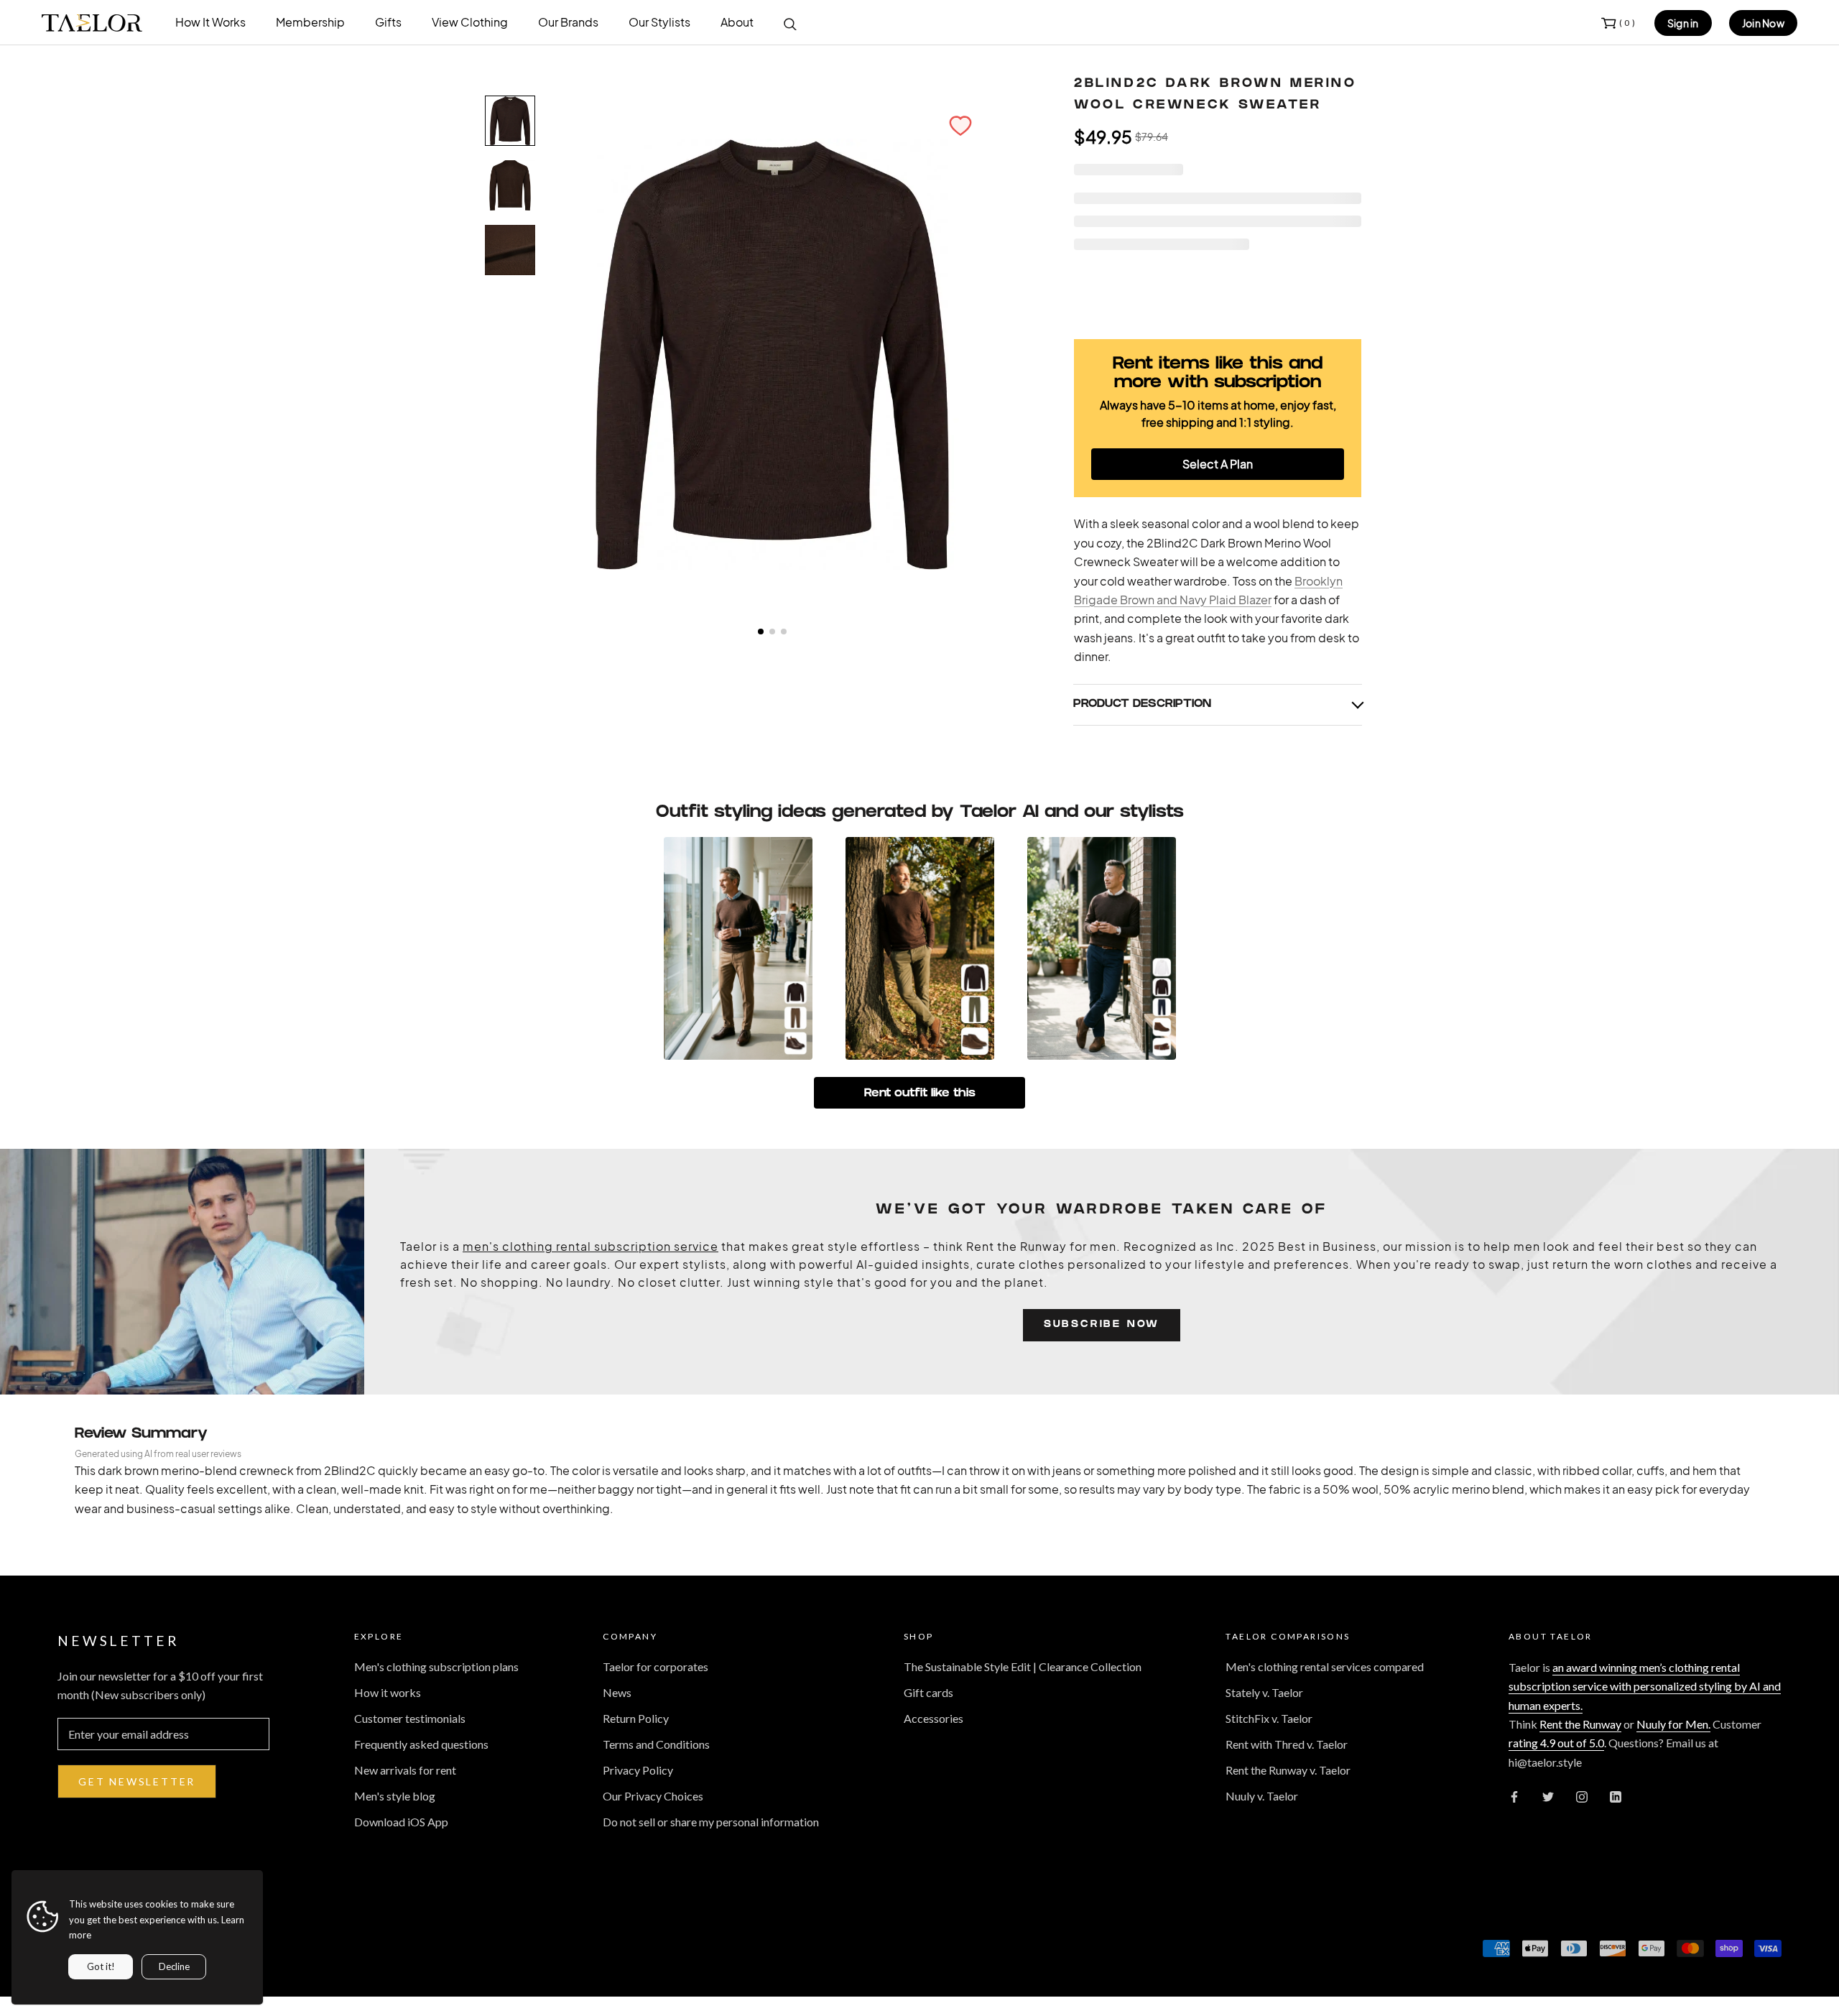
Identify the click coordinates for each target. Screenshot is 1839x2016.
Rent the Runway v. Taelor (1288, 1770)
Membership (310, 22)
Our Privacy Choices (653, 1796)
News (617, 1692)
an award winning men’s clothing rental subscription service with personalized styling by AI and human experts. (1645, 1686)
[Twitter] (1548, 1795)
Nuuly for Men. (1673, 1724)
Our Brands (568, 22)
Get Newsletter (137, 1781)
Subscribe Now (1102, 1325)
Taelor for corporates (656, 1666)
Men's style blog (395, 1796)
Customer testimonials (410, 1718)
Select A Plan (1218, 464)
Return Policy (636, 1718)
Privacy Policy (638, 1770)
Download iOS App (401, 1822)
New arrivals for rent (405, 1770)
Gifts (388, 22)
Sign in (1683, 23)
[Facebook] (1514, 1795)
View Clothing (470, 22)
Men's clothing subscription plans (436, 1666)
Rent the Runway (1580, 1724)
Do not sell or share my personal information (711, 1822)
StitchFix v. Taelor (1269, 1718)
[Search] (790, 23)
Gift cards (928, 1692)
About (737, 22)
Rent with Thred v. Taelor (1287, 1744)
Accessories (934, 1718)
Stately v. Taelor (1264, 1692)
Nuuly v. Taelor (1262, 1796)
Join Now (1763, 23)
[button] (960, 126)
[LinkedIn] (1616, 1795)
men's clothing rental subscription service (590, 1246)
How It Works (210, 22)
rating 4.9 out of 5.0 (1556, 1743)
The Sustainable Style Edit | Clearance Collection (1023, 1666)
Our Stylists (659, 22)
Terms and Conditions (656, 1744)
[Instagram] (1582, 1795)
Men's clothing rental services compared (1325, 1666)
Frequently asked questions (421, 1744)
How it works (388, 1692)
